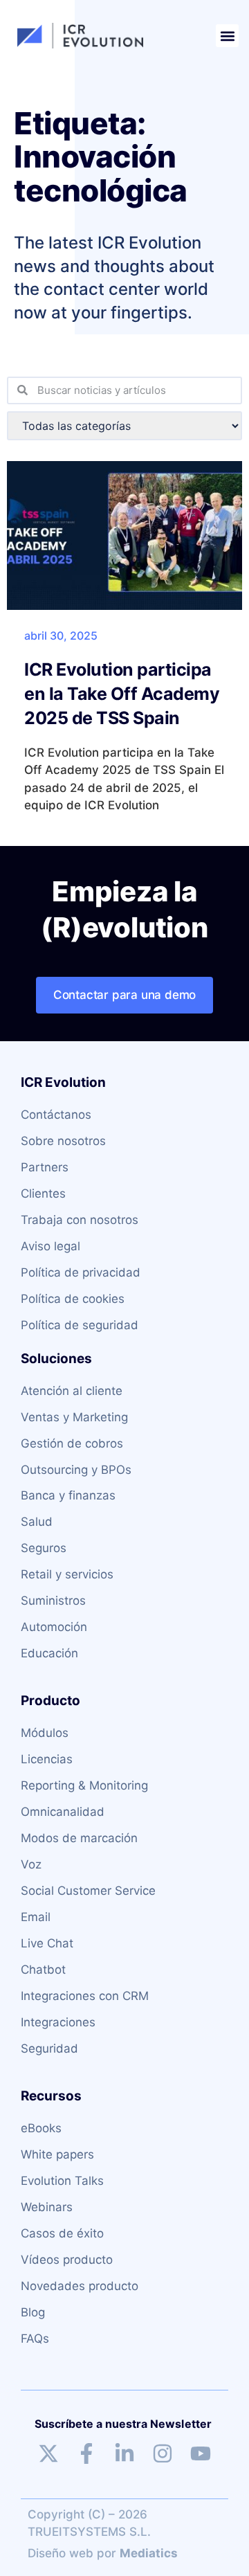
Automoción (54, 1627)
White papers (57, 2154)
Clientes (43, 1194)
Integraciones (58, 2022)
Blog (33, 2312)
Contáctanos (56, 1115)
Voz (31, 1864)
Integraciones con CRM (85, 1996)
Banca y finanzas (68, 1495)
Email (36, 1917)
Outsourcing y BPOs (76, 1470)
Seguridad (49, 2048)
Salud (37, 1522)
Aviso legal (50, 1246)
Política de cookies (73, 1299)
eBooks (41, 2128)
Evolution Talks (62, 2181)
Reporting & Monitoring (84, 1785)
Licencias (47, 1759)
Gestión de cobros (72, 1443)
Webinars (47, 2207)
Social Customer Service (88, 1891)
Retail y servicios (67, 1574)
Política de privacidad (81, 1272)
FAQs (35, 2339)
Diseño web (61, 2553)
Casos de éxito (62, 2233)
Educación (49, 1653)
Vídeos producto (67, 2260)
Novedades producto (80, 2286)
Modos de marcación (79, 1838)
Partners (45, 1167)
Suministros (53, 1601)
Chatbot (43, 1970)
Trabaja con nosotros (80, 1220)
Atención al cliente (72, 1391)
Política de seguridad (80, 1325)
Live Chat (47, 1943)
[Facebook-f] (86, 2453)
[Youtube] (201, 2453)
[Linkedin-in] (124, 2453)
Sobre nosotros (63, 1141)
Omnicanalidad (63, 1812)
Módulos (45, 1733)
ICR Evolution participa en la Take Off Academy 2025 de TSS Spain (122, 694)
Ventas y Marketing (74, 1417)
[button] (227, 36)
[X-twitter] (48, 2453)
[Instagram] (163, 2453)
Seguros (44, 1548)
